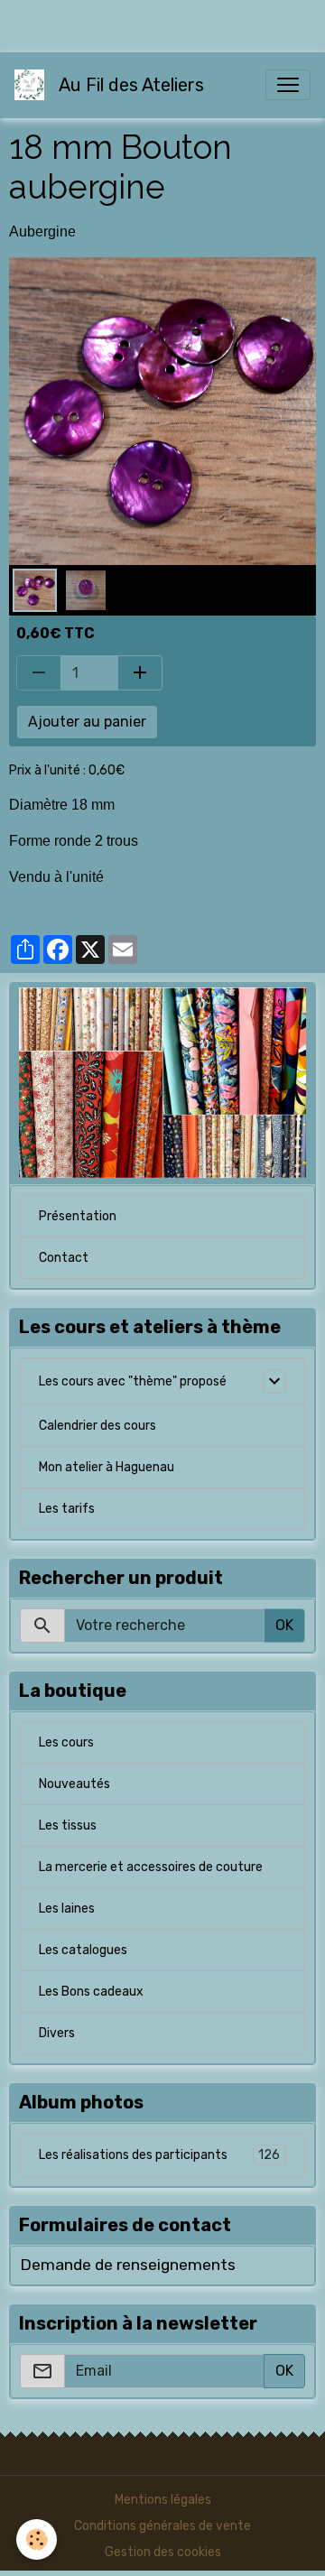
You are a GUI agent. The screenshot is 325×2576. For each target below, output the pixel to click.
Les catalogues (83, 1950)
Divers (57, 2033)
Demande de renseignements (128, 2265)
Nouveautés (74, 1784)
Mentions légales (163, 2500)
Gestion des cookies (163, 2552)
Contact (64, 1258)
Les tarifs (67, 1509)
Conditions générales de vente (162, 2526)
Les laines (67, 1909)
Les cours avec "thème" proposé (133, 1381)
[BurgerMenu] (288, 85)
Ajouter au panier (87, 722)
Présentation (78, 1216)
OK (284, 1625)
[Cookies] (37, 2539)
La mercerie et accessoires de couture (151, 1867)
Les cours (66, 1742)
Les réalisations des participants (159, 2155)
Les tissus (68, 1825)
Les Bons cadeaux (91, 1992)
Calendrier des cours (97, 1426)
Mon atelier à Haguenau (107, 1467)
